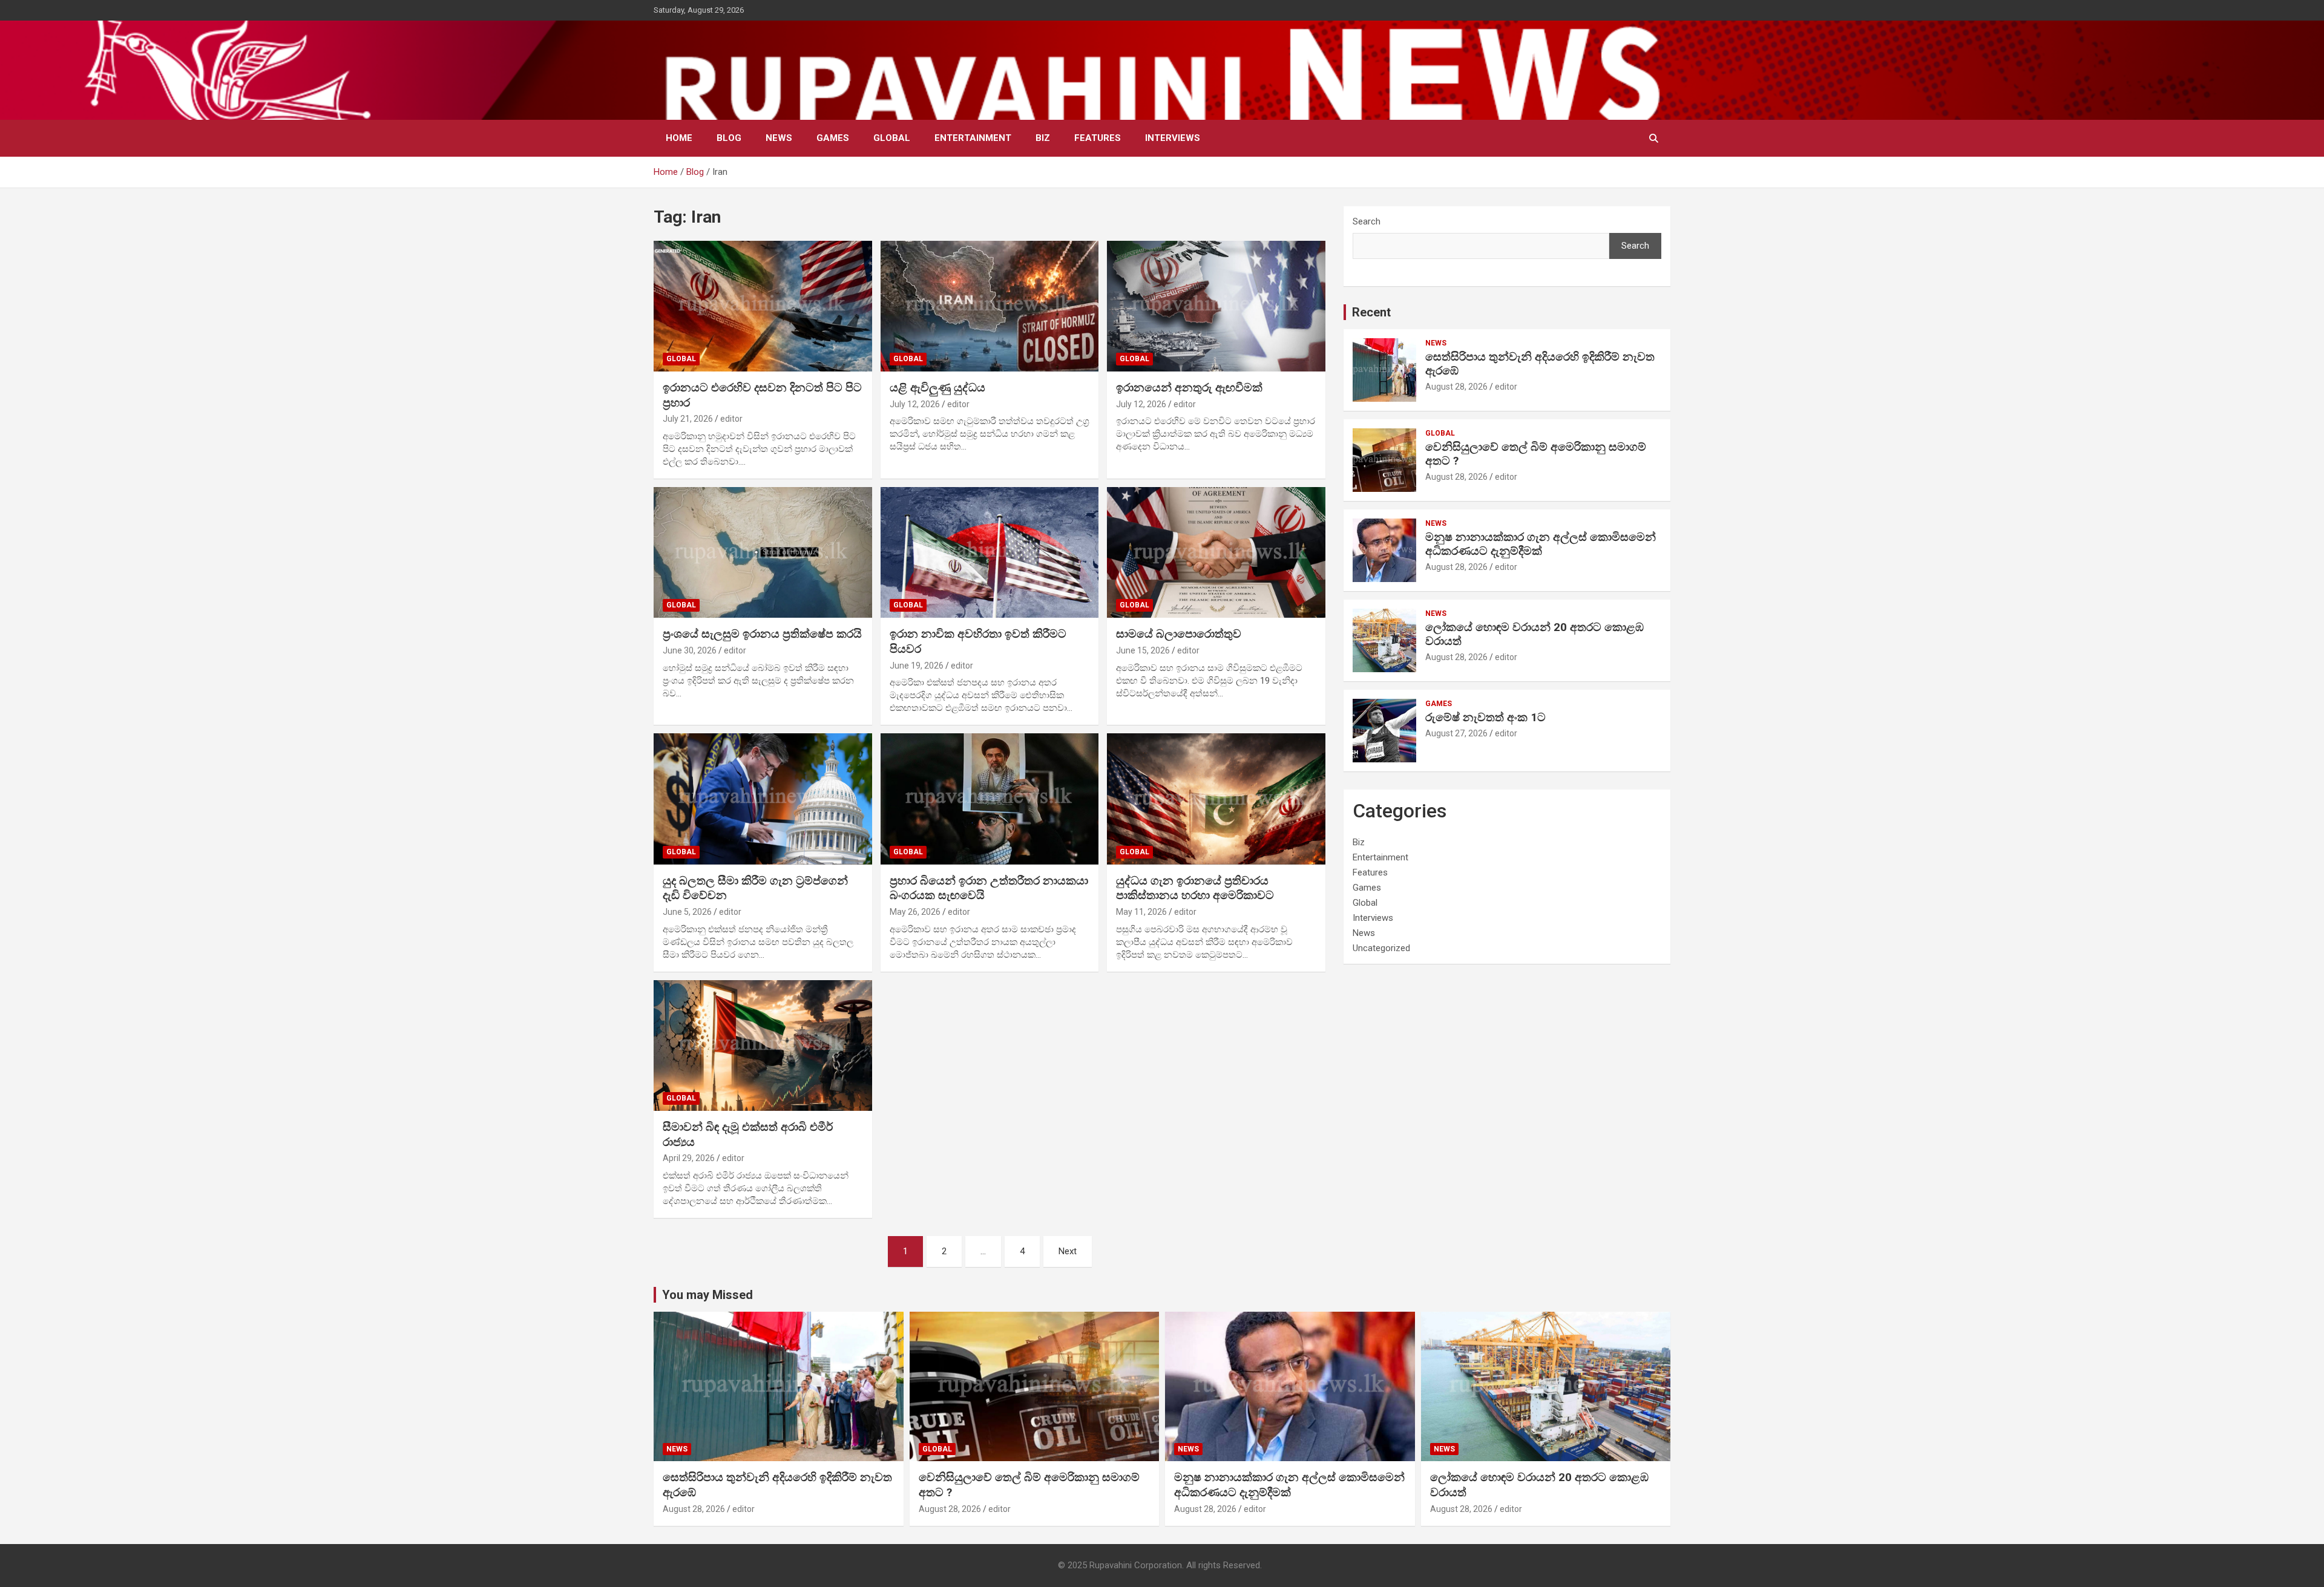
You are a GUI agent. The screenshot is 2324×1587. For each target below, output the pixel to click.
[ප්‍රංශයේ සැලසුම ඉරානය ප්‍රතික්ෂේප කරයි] (763, 552)
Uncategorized (1381, 948)
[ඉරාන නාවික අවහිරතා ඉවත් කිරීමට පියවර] (990, 552)
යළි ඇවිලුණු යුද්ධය (937, 388)
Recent (1371, 312)
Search (1367, 221)
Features (1098, 138)
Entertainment (973, 138)
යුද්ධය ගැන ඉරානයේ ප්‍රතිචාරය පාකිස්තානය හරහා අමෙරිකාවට (1195, 888)
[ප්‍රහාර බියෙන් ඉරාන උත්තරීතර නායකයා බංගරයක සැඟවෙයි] (990, 799)
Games (833, 138)
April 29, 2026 (689, 1158)
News (779, 138)
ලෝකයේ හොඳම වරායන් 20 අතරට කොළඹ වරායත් (1535, 634)
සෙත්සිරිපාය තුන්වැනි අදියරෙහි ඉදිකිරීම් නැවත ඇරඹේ (1540, 364)
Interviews (1173, 138)
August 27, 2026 (1456, 733)
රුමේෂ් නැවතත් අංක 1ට (1485, 717)
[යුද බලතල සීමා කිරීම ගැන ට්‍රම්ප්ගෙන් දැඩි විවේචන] (763, 799)
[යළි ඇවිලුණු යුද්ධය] (990, 306)
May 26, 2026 (915, 912)
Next (1068, 1251)
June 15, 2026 (1143, 650)
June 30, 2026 (690, 650)
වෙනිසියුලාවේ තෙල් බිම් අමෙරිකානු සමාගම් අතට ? (1536, 454)
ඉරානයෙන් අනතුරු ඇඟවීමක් (1189, 388)
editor (731, 419)
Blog (729, 138)
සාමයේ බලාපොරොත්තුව (1179, 634)
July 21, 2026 (688, 419)
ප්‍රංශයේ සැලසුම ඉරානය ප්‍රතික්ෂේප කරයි (762, 634)
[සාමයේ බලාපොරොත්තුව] (1216, 552)
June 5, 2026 (687, 912)
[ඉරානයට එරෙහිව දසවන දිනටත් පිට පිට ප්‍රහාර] (763, 306)
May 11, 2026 (1141, 912)
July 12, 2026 (915, 404)
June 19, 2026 (917, 666)
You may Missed (707, 1295)
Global (892, 138)
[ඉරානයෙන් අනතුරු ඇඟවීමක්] (1216, 306)
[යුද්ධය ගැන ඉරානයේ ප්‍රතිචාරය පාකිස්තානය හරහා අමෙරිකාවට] (1216, 799)
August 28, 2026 (1456, 387)
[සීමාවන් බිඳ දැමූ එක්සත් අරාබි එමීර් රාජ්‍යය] (763, 1045)
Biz (1043, 138)
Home (679, 138)
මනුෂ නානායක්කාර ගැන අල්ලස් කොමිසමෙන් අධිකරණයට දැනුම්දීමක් (1541, 544)
